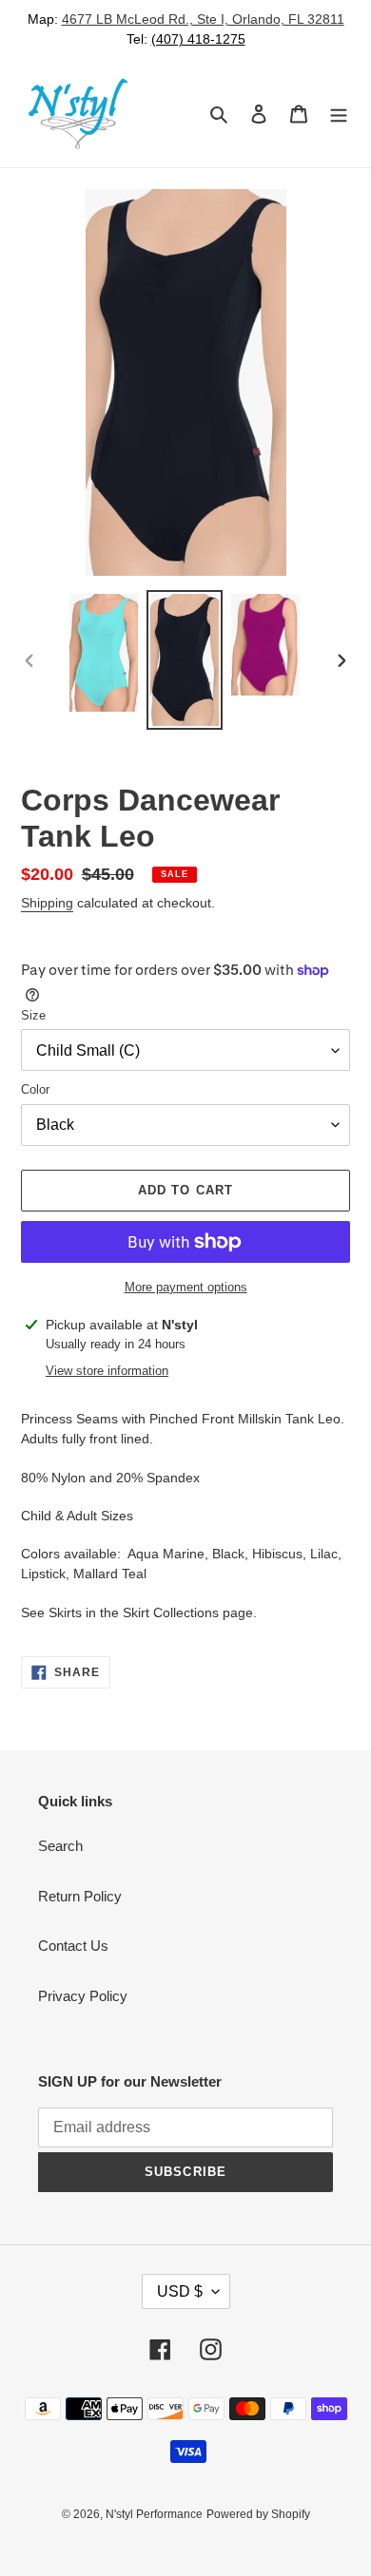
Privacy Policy (83, 1996)
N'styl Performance (154, 2514)
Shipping (47, 903)
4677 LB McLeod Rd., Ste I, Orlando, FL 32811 (203, 19)
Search (60, 1846)
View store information (107, 1371)
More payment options (186, 1287)
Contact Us (73, 1946)
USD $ (180, 2291)
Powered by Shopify (258, 2514)
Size (33, 1015)
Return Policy (80, 1896)
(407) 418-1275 (198, 39)
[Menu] (339, 114)
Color (35, 1089)
